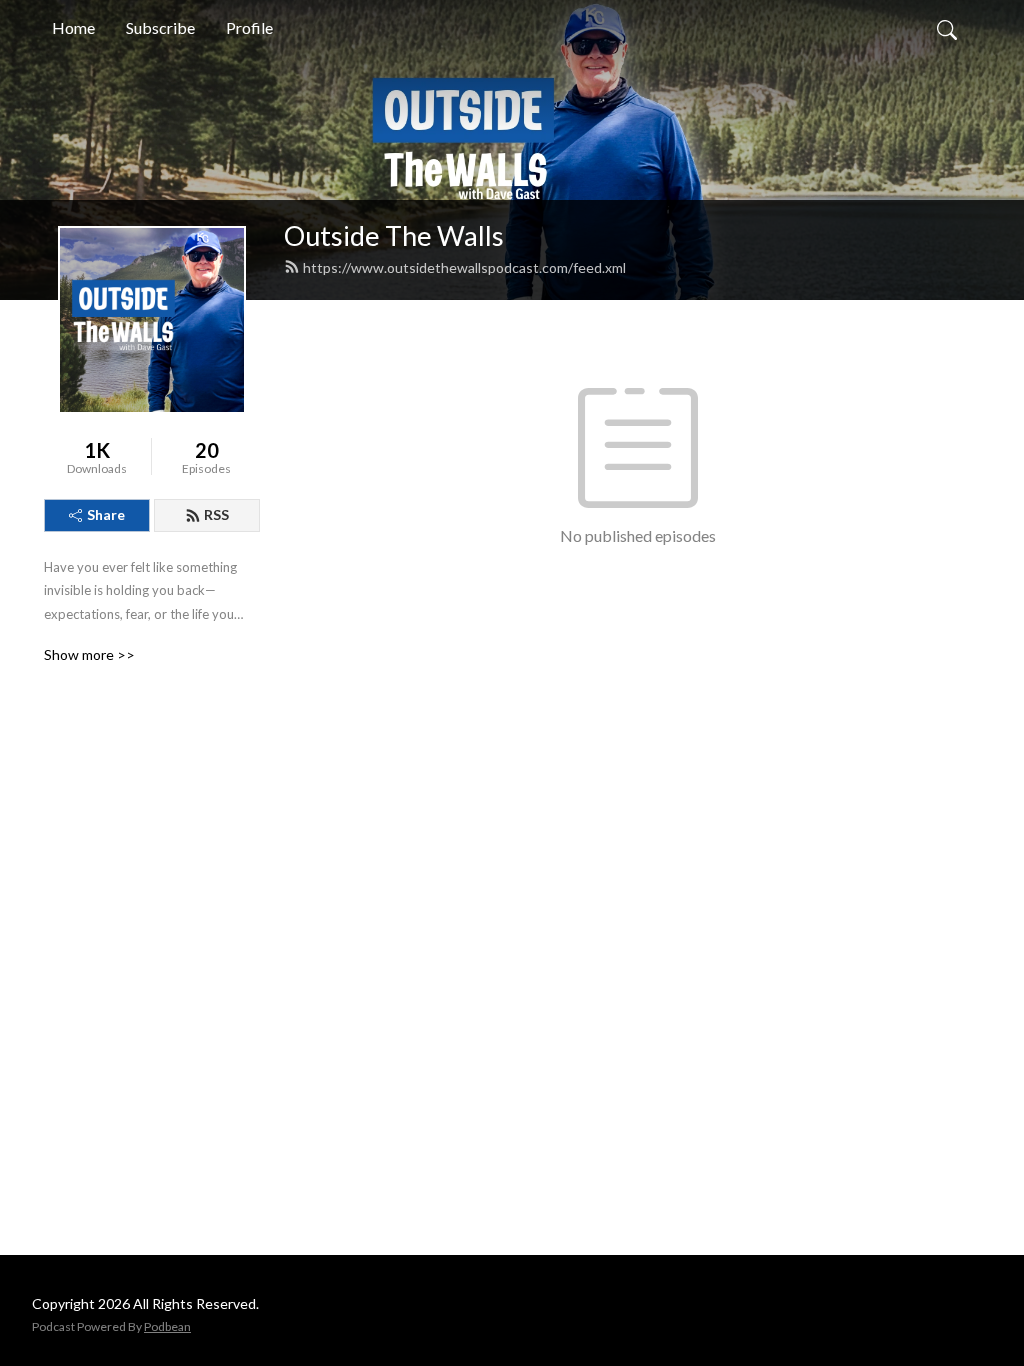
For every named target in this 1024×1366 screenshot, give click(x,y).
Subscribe (160, 27)
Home (73, 27)
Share (106, 514)
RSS (216, 514)
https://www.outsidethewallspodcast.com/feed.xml (464, 267)
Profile (249, 27)
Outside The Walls (394, 235)
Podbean (167, 1326)
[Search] (947, 28)
